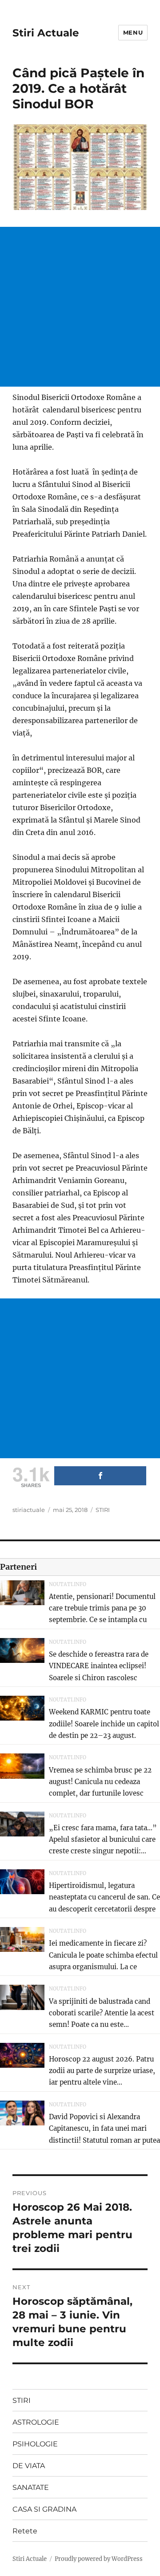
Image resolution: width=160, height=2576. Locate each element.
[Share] (100, 1476)
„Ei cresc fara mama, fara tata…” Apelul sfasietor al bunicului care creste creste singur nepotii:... (103, 1840)
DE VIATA (29, 2466)
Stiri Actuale (46, 33)
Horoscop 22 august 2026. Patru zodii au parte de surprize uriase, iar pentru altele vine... (102, 2071)
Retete (25, 2531)
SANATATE (31, 2487)
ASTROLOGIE (36, 2422)
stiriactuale (29, 1510)
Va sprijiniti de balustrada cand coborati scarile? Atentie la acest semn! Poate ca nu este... (102, 2013)
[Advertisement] (80, 307)
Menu (133, 32)
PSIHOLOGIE (35, 2444)
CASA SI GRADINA (44, 2509)
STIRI (103, 1510)
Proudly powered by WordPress (99, 2559)
